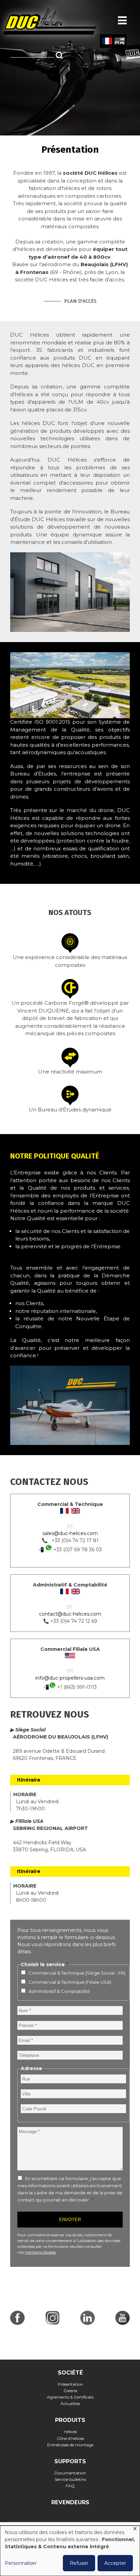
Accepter (115, 2563)
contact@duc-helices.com (70, 1614)
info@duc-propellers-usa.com (70, 1678)
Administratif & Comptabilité (59, 1991)
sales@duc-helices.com (70, 1533)
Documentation (70, 2473)
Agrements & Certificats (70, 2397)
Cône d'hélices (70, 2438)
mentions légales (40, 2252)
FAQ (70, 2486)
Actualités (70, 2403)
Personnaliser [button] (21, 2563)
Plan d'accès (80, 301)
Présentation (70, 2384)
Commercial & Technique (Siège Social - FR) (77, 1973)
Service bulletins (70, 2479)
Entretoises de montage (70, 2445)
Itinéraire (29, 1780)
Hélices (70, 2432)
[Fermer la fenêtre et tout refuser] (135, 2530)
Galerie (70, 2391)
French (107, 41)
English (119, 41)
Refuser (79, 2563)
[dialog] (70, 2551)
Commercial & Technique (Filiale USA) (70, 1982)
